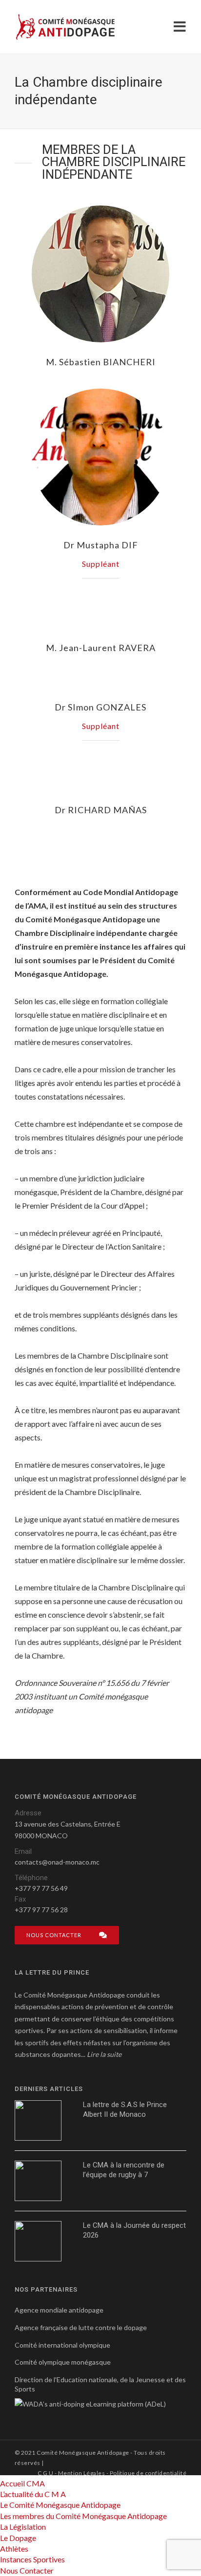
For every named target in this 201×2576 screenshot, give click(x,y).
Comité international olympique (62, 2345)
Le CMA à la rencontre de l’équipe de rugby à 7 (124, 2170)
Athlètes (14, 2548)
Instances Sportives (32, 2559)
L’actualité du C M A (33, 2494)
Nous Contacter (27, 2570)
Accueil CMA (22, 2483)
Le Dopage (18, 2538)
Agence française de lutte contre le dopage (81, 2327)
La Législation (23, 2527)
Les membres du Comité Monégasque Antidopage (83, 2516)
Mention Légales (81, 2473)
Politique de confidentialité (148, 2473)
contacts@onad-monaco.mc (57, 1862)
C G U (45, 2473)
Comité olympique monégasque (63, 2362)
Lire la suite (104, 2054)
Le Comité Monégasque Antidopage (60, 2505)
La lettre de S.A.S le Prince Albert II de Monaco (125, 2109)
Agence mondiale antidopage (59, 2310)
